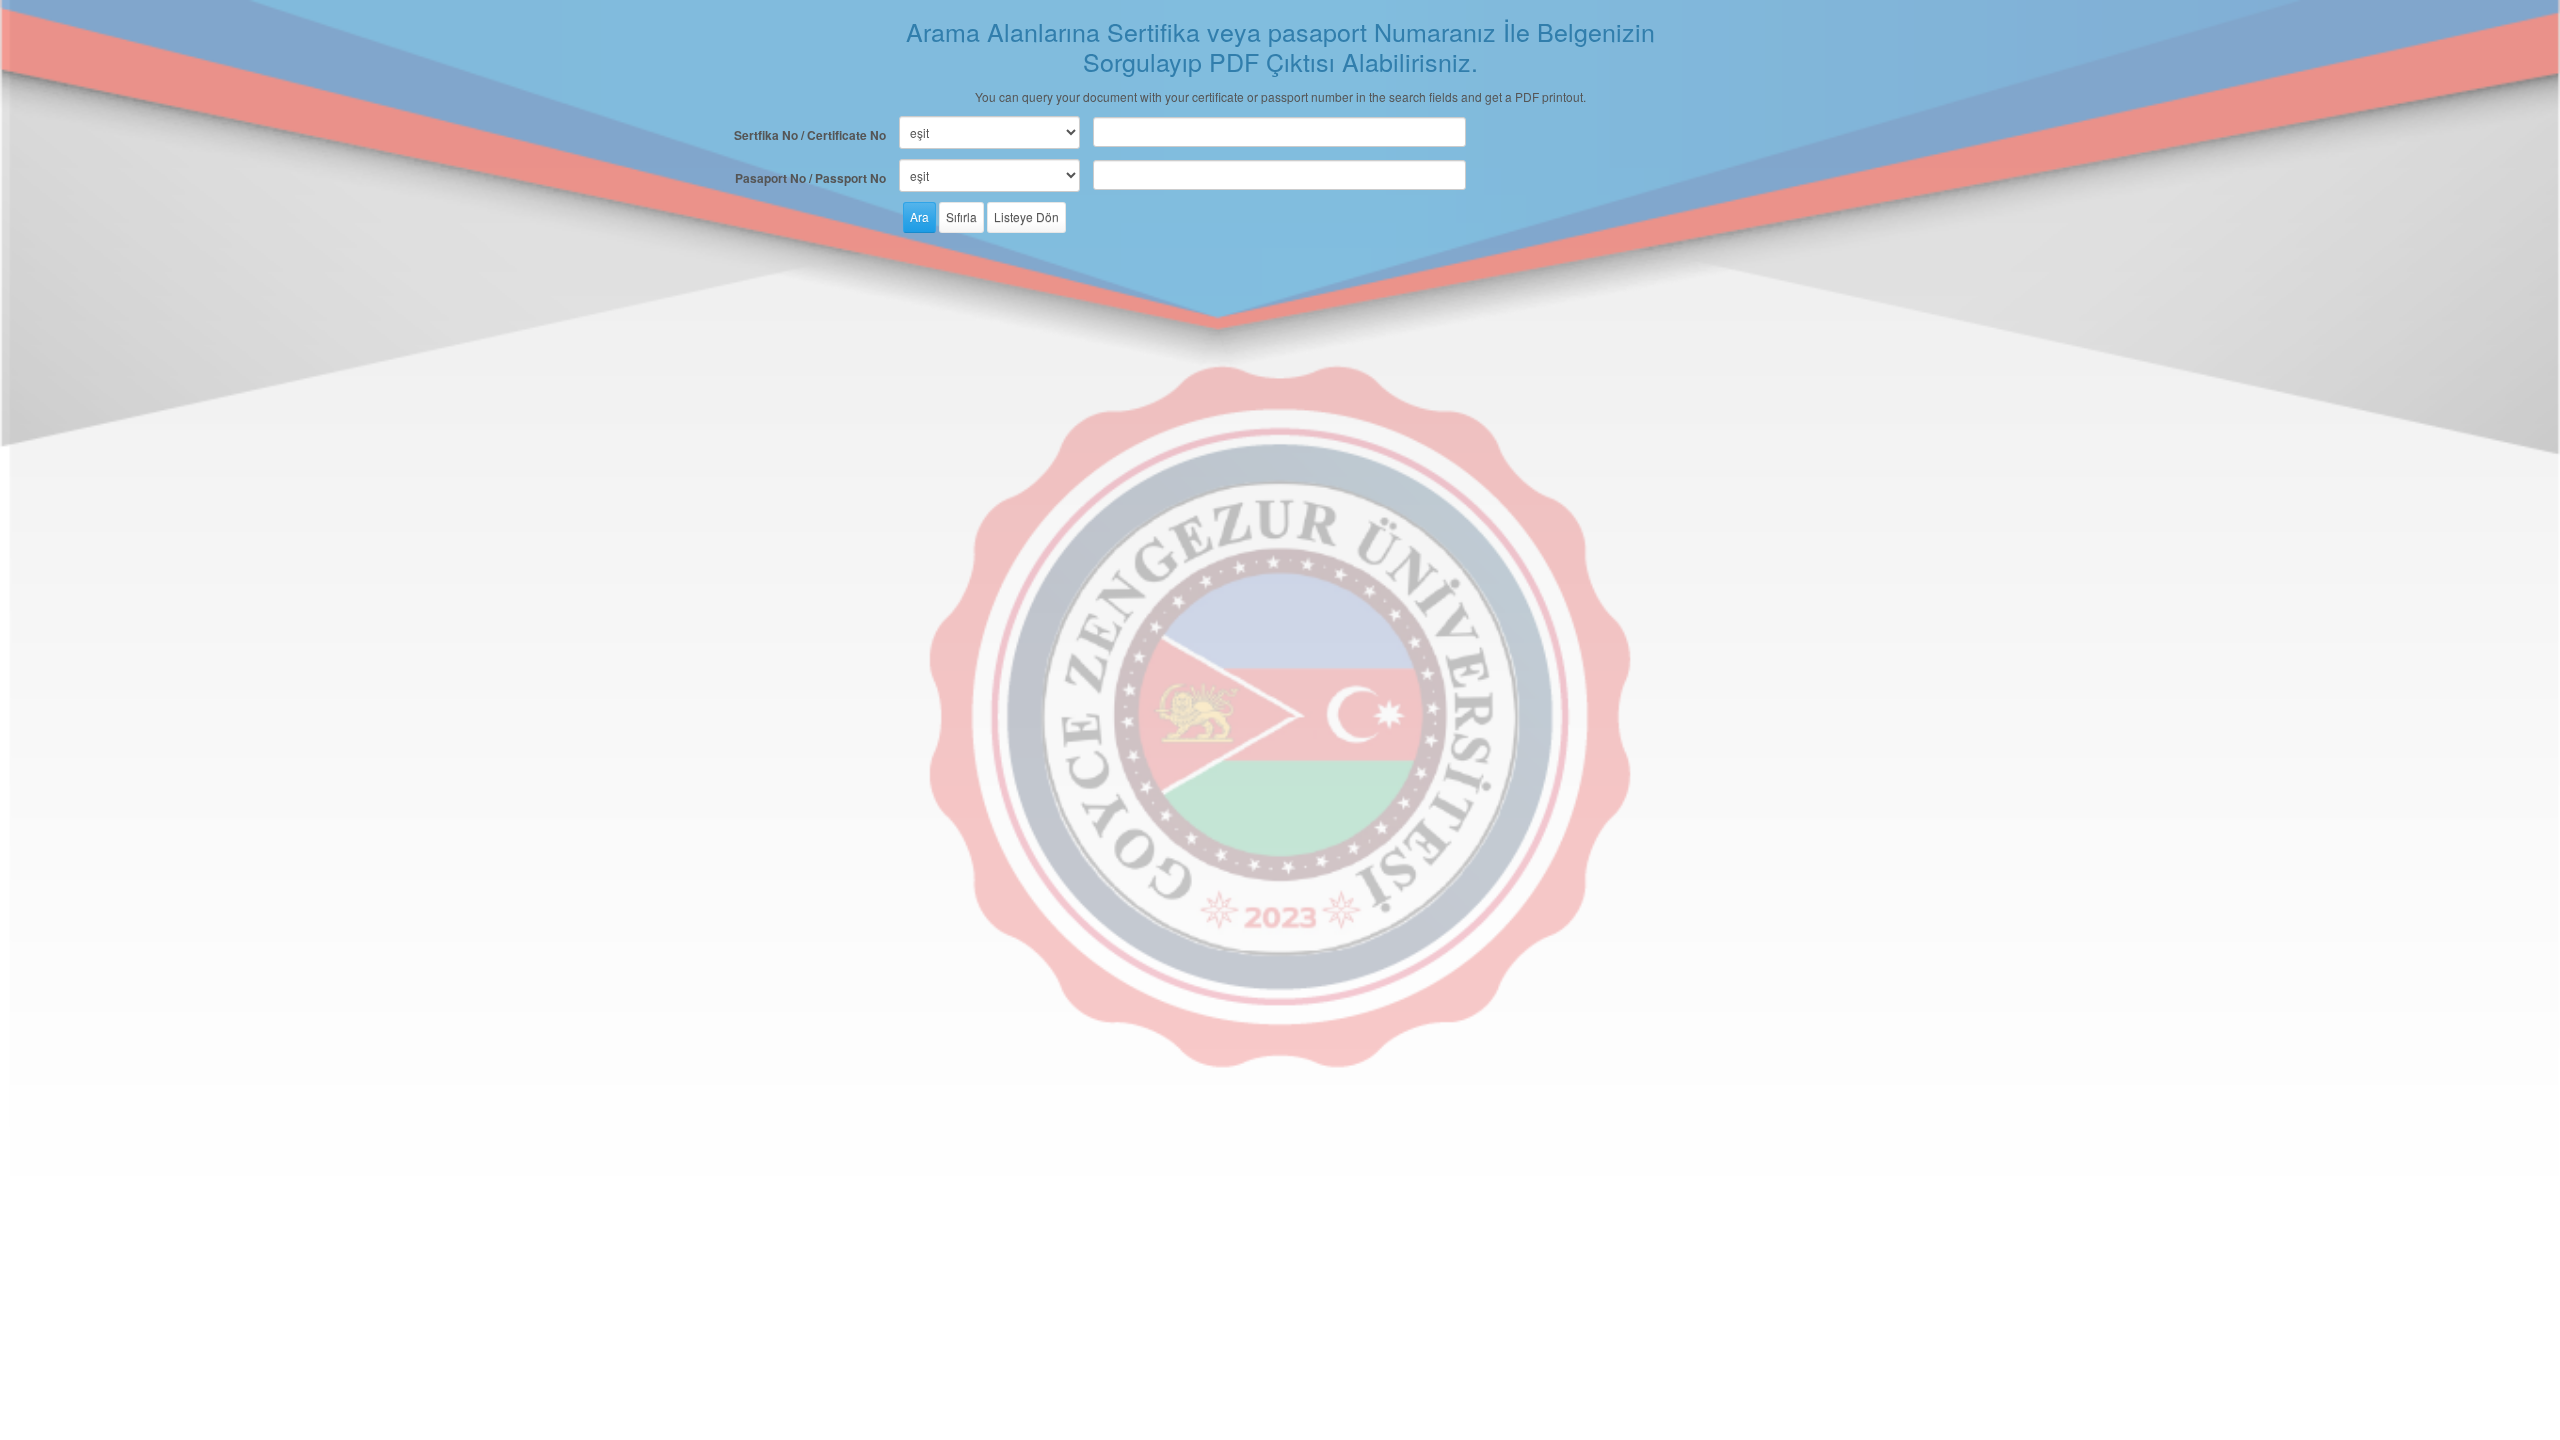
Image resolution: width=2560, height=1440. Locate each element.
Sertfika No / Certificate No (810, 135)
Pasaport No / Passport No (810, 178)
